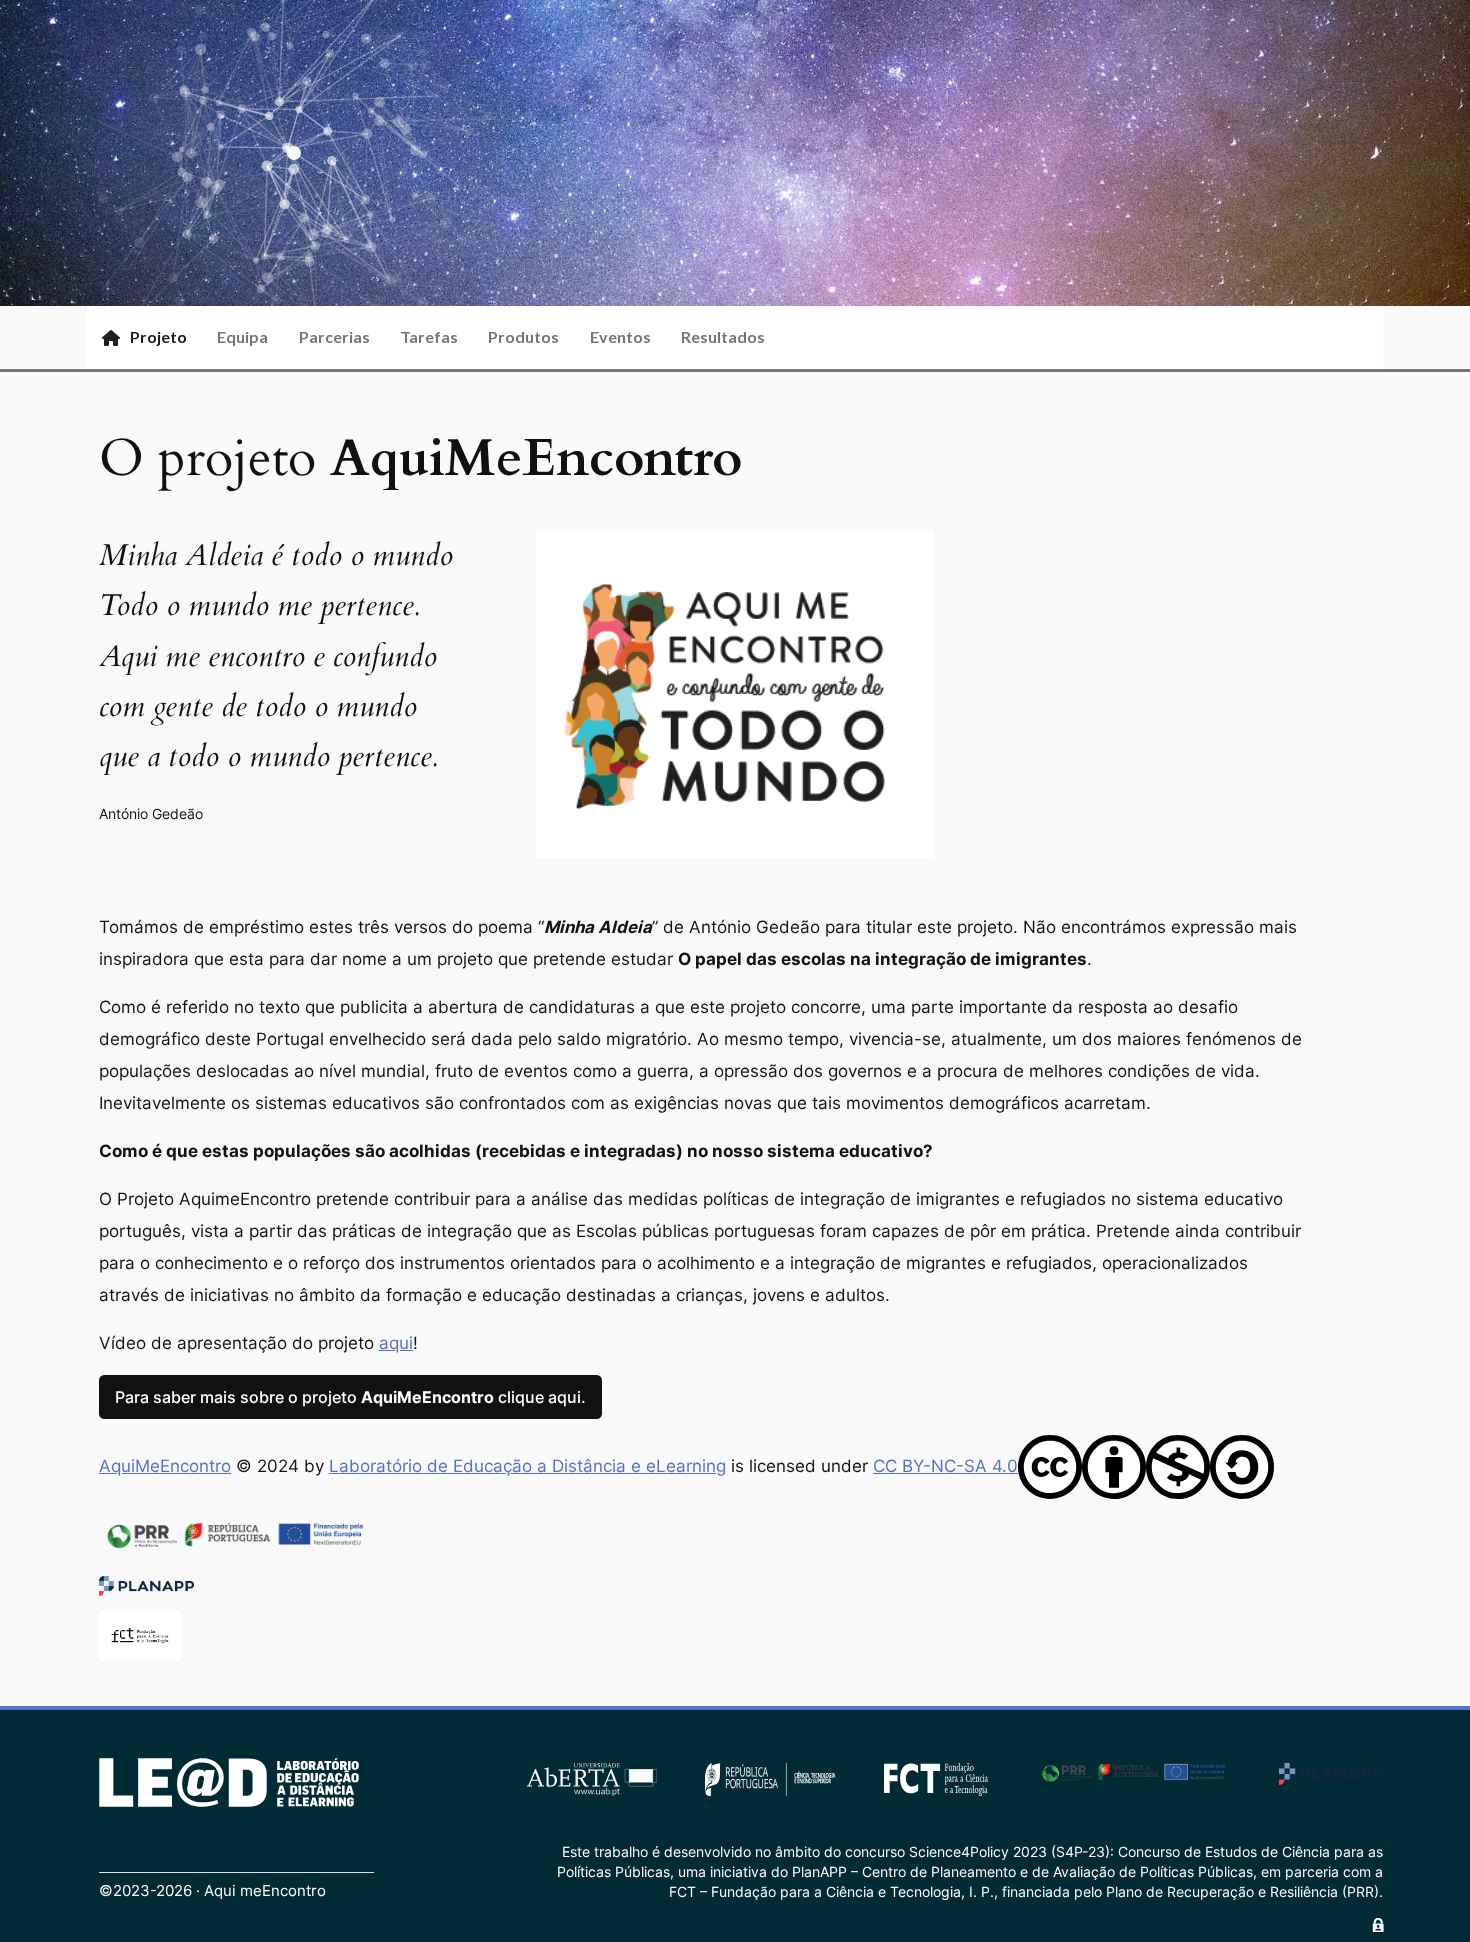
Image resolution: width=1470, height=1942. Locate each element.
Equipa (242, 336)
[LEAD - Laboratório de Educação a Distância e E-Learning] (229, 1782)
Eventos (620, 336)
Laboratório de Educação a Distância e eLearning (527, 1466)
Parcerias (334, 336)
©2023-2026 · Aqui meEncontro (212, 1891)
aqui (396, 1343)
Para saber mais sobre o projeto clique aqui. (350, 1397)
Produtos (523, 336)
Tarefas (429, 336)
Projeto (158, 336)
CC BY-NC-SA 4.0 (945, 1466)
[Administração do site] (1378, 1925)
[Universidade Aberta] (592, 1778)
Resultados (723, 336)
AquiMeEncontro (165, 1466)
